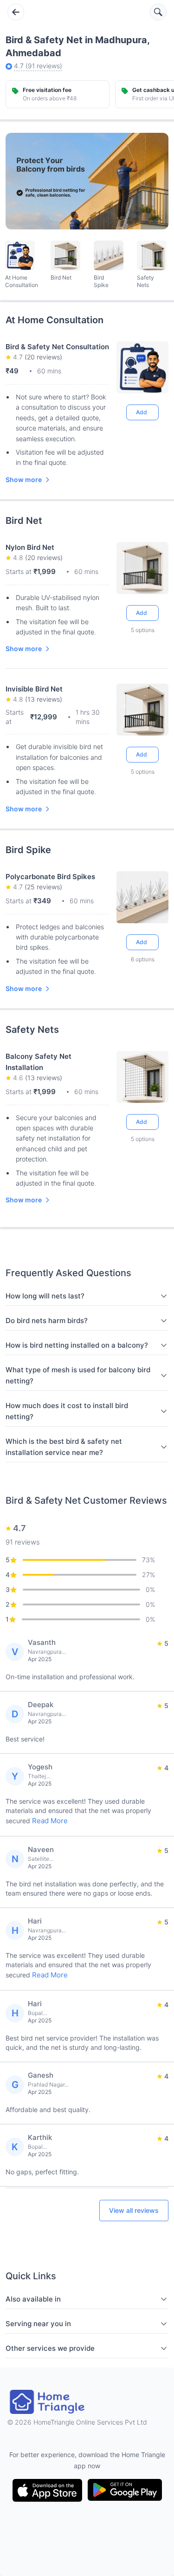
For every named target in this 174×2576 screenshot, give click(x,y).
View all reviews (134, 2210)
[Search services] (158, 12)
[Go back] (16, 12)
